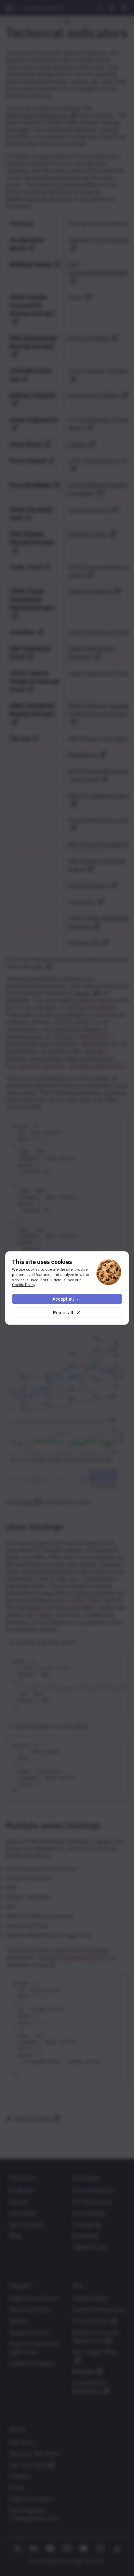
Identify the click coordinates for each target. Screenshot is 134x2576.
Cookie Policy (24, 1285)
